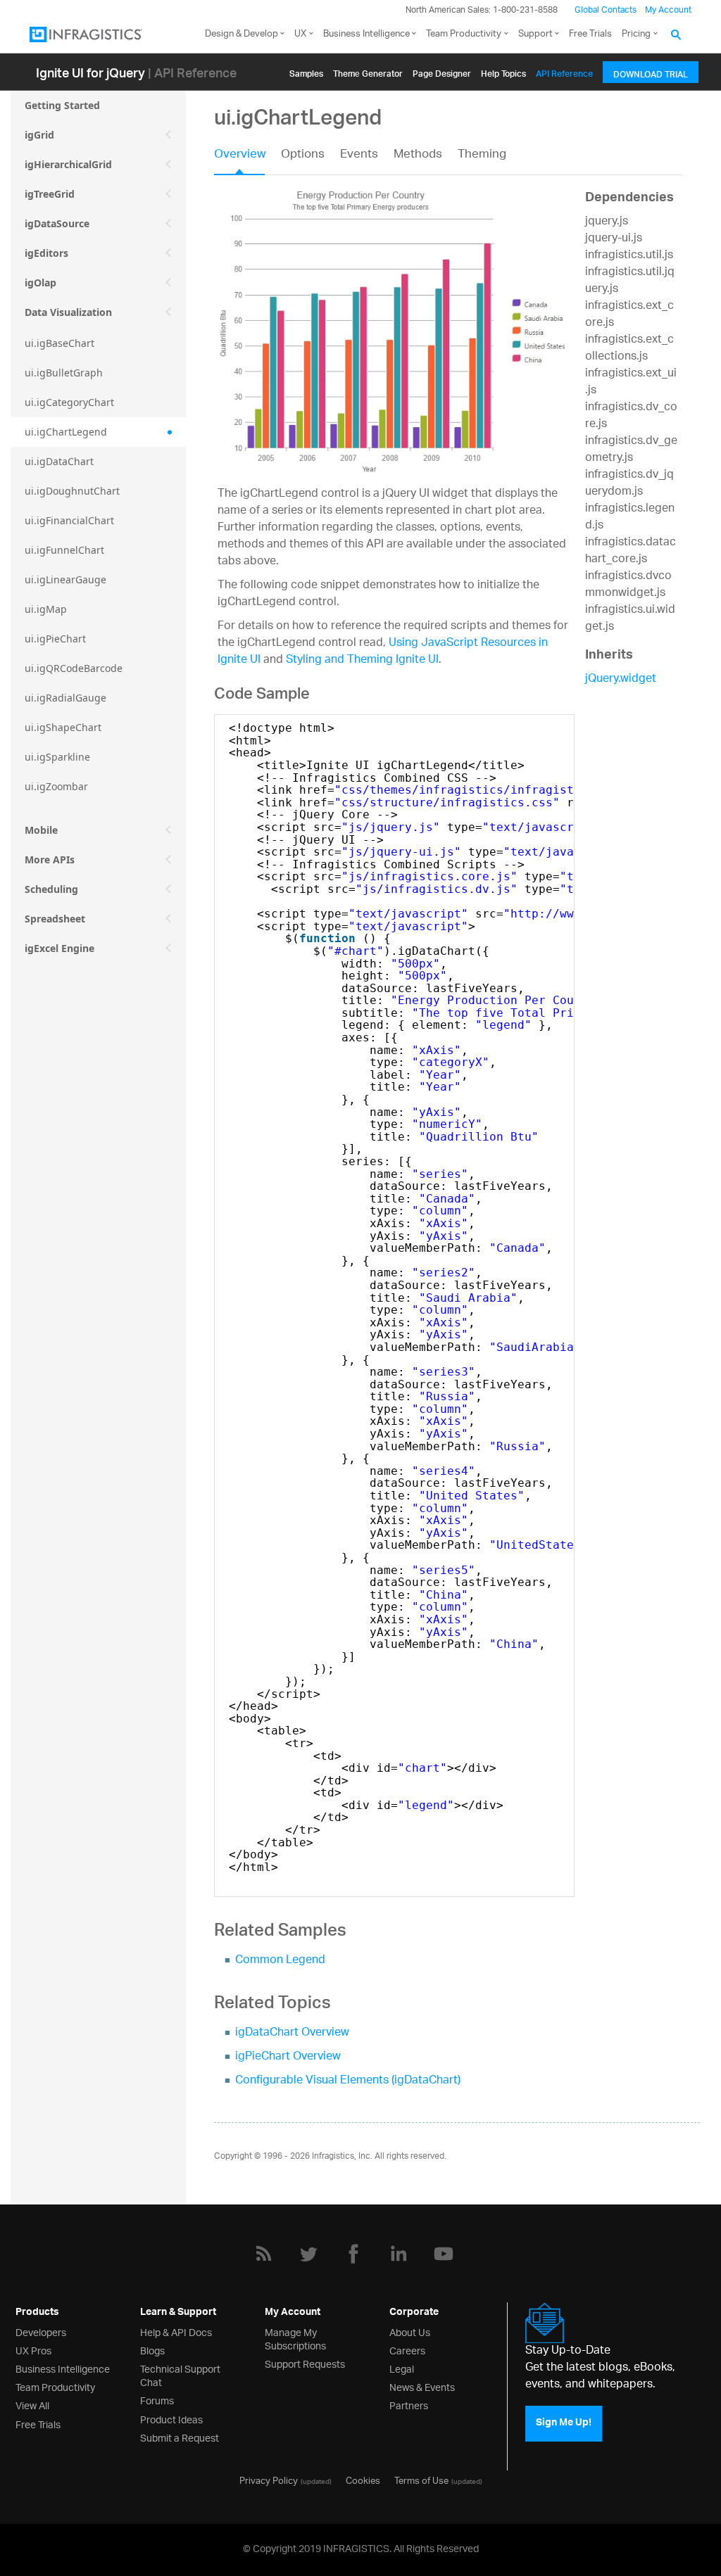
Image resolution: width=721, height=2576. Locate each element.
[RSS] (263, 2254)
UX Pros (33, 2350)
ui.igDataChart (59, 461)
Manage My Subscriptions (295, 2338)
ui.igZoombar (56, 786)
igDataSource (57, 223)
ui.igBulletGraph (64, 373)
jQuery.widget (621, 679)
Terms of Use (421, 2480)
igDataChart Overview (292, 2033)
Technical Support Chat (180, 2375)
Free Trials (590, 34)
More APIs (50, 859)
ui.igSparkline (57, 757)
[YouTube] (444, 2254)
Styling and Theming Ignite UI (362, 660)
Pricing (636, 34)
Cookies (363, 2480)
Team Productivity (464, 34)
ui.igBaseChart (59, 343)
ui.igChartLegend (66, 432)
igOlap (40, 283)
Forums (157, 2400)
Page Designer (442, 71)
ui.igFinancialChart (69, 520)
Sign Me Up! (564, 2424)
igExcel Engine (59, 948)
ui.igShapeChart (63, 727)
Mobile (41, 830)
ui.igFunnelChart (64, 550)
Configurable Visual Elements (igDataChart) (348, 2081)
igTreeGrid (50, 194)
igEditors (46, 253)
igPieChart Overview (288, 2057)
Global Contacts (606, 10)
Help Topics (503, 71)
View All (32, 2405)
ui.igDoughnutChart (72, 491)
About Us (410, 2331)
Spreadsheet (55, 919)
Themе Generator (368, 71)
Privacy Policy (269, 2480)
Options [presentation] (303, 156)
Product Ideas (171, 2419)
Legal (402, 2368)
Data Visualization (68, 312)
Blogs (152, 2350)
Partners (409, 2405)
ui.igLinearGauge (65, 579)
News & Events (422, 2386)
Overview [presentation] (240, 156)
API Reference (564, 71)
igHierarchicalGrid (68, 164)
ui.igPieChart (55, 639)
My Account (668, 10)
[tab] (247, 159)
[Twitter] (308, 2254)
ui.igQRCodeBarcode (74, 668)
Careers (407, 2350)
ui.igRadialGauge (65, 698)
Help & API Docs (176, 2331)
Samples (306, 71)
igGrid (39, 135)
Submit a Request (180, 2437)
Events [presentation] (359, 156)
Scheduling (51, 889)
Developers (41, 2331)
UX (300, 34)
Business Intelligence (366, 34)
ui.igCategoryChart (69, 402)
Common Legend (280, 1961)
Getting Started (62, 105)
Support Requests (305, 2363)
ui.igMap (46, 609)
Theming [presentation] (482, 156)
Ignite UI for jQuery (90, 72)
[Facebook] (353, 2254)
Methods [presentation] (418, 156)
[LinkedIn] (399, 2254)
